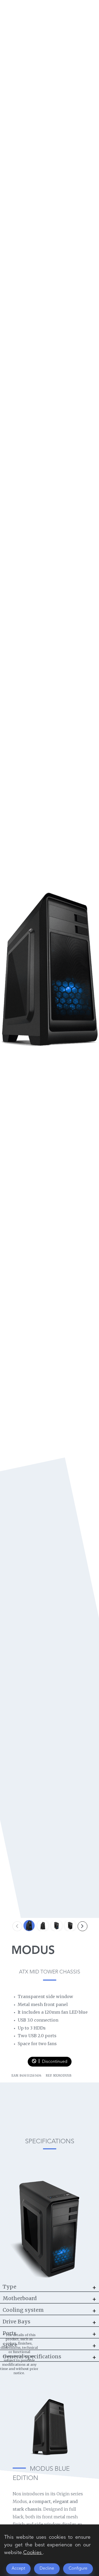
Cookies (32, 2553)
